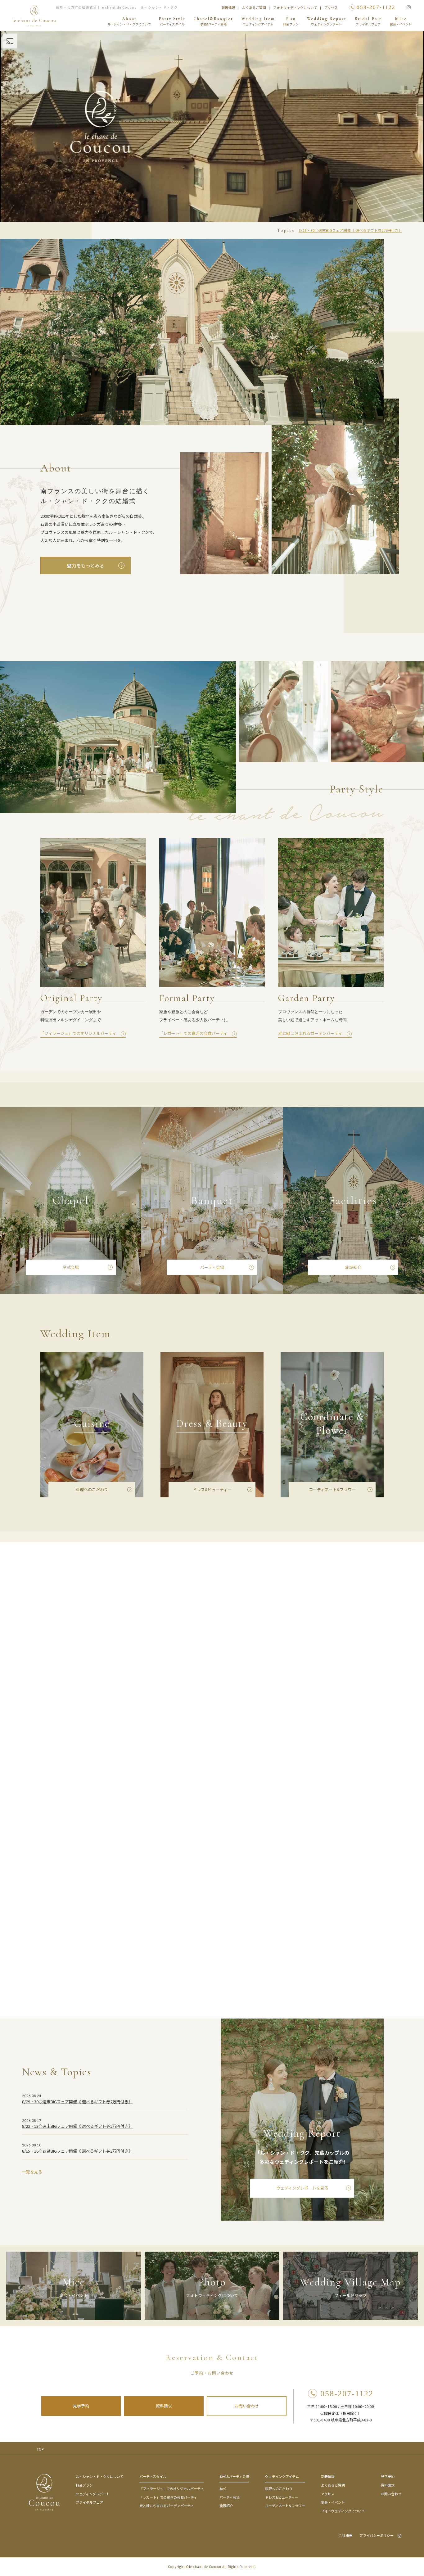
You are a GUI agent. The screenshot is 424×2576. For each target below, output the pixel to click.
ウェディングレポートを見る (302, 2188)
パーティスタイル (153, 2476)
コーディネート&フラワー (332, 1489)
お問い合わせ (247, 2406)
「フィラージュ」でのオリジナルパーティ (171, 2488)
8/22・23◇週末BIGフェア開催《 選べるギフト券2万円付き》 (77, 2126)
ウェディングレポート (93, 2494)
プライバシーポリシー (377, 2535)
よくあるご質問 (254, 7)
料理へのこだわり (92, 1489)
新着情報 (228, 7)
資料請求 (164, 2406)
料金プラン (84, 2485)
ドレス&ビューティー (212, 1489)
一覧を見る (32, 2172)
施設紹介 (353, 1267)
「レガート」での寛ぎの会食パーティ (168, 2497)
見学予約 (81, 2406)
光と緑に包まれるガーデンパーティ (167, 2506)
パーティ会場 (212, 1267)
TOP (40, 2449)
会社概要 (345, 2535)
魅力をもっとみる (86, 565)
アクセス (331, 7)
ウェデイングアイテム (282, 2476)
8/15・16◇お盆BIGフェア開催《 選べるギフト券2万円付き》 (77, 2151)
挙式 (223, 2488)
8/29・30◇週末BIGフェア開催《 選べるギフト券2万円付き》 (350, 230)
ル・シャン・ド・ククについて (100, 2476)
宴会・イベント (333, 2502)
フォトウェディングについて (295, 7)
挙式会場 (71, 1267)
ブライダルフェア (89, 2502)
